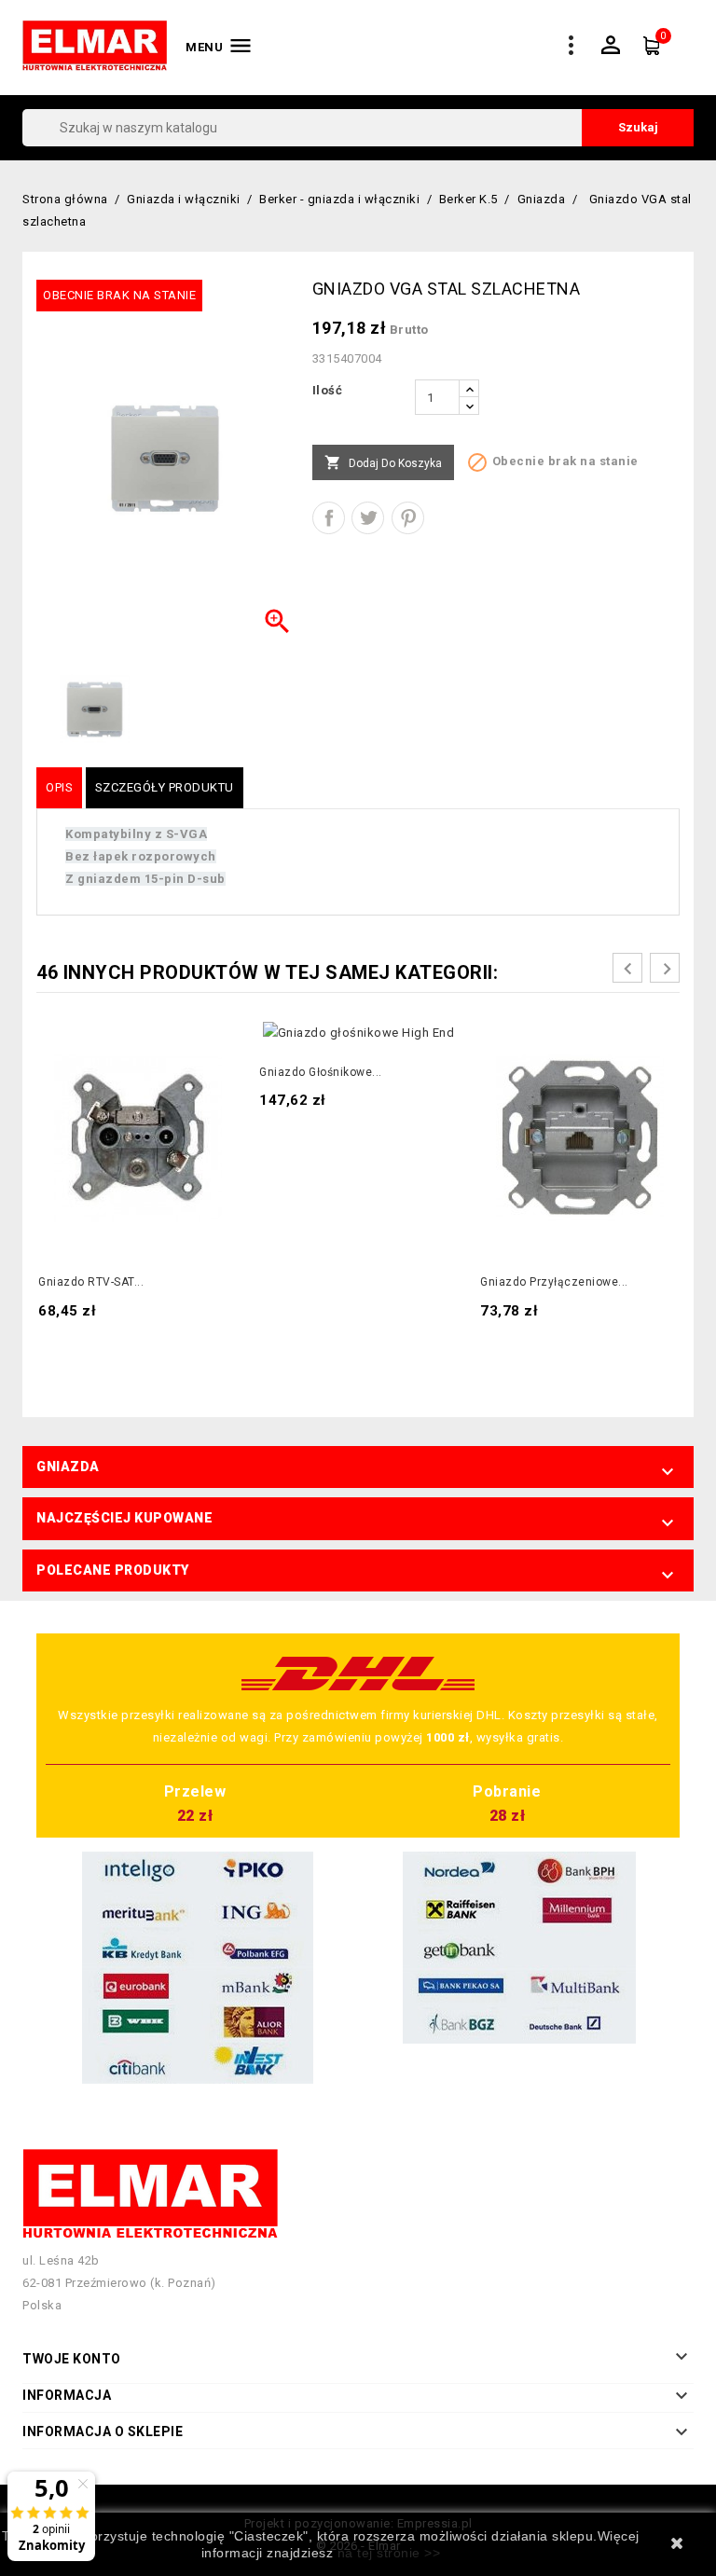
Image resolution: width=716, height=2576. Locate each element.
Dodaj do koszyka (383, 462)
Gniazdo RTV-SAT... (91, 1282)
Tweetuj (368, 518)
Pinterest (408, 518)
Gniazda (68, 1467)
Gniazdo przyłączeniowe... (554, 1282)
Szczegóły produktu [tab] (165, 787)
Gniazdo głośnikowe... (321, 1072)
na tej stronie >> (389, 2553)
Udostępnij (329, 518)
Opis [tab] (59, 787)
